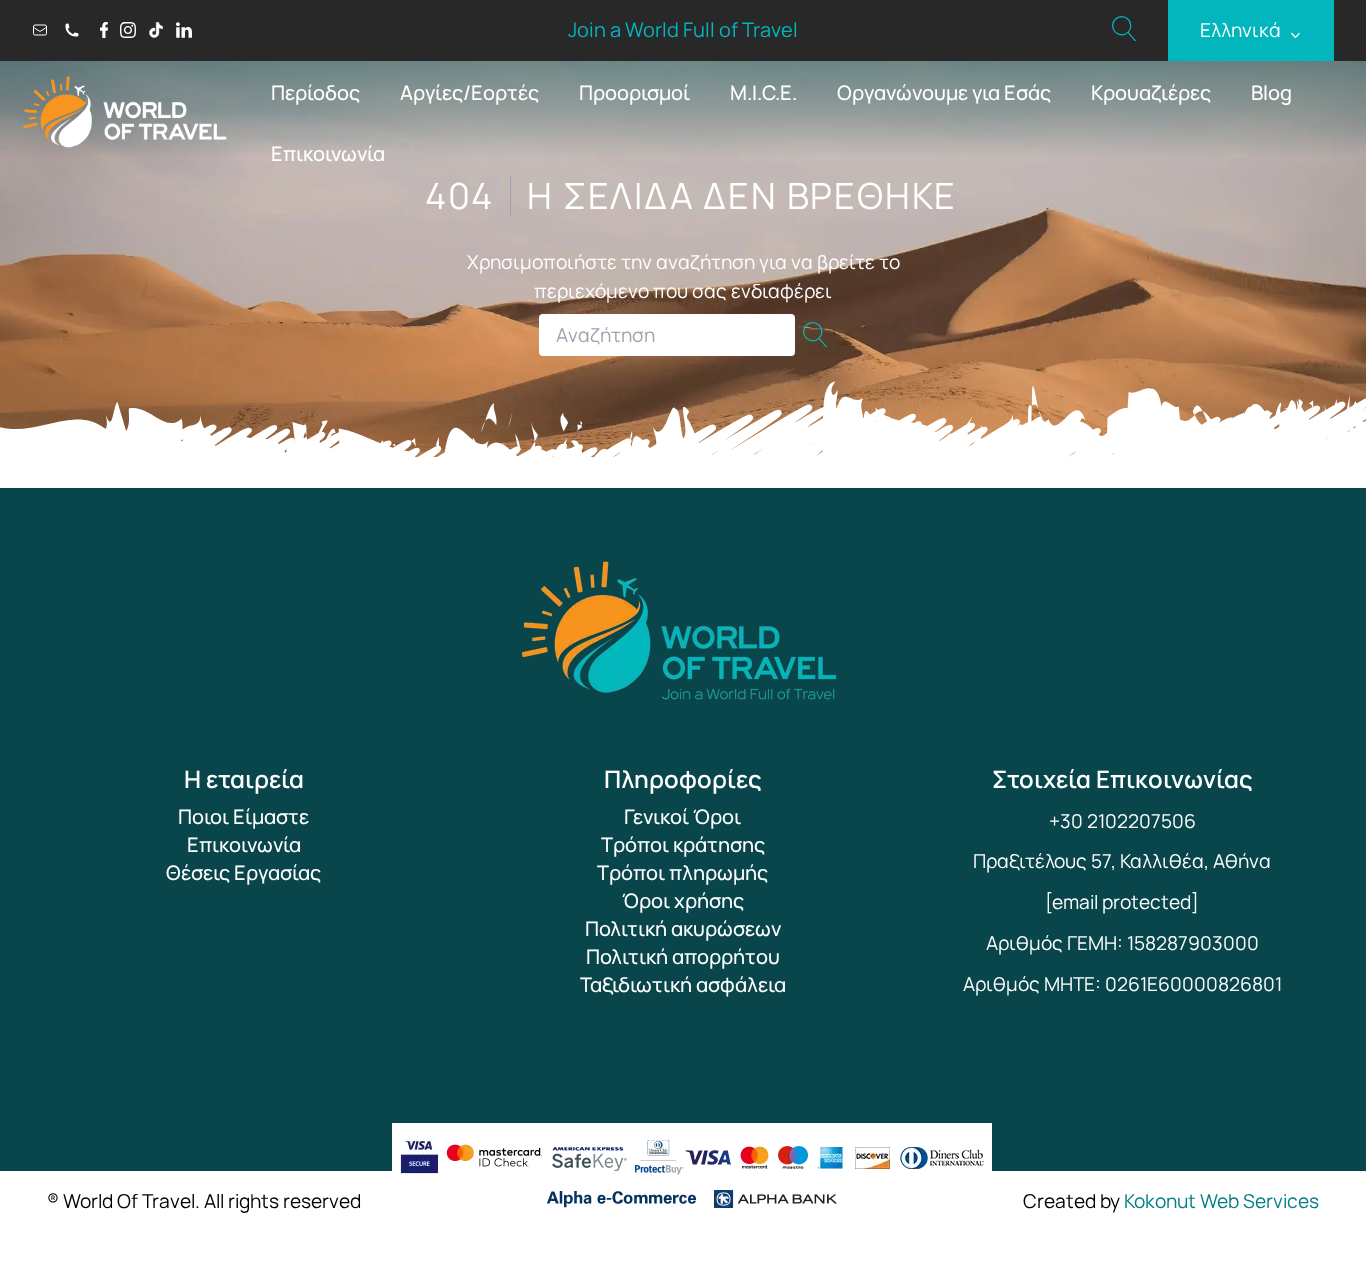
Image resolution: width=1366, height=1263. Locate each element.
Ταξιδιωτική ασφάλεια (683, 984)
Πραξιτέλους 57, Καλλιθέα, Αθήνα (1122, 861)
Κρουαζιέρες (1151, 92)
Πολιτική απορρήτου (683, 956)
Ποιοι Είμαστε (243, 816)
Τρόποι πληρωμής (682, 872)
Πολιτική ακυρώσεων (683, 928)
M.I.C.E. (763, 92)
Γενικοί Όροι (682, 816)
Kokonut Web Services (1221, 1201)
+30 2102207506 (1122, 821)
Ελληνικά (1251, 30)
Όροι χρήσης (683, 900)
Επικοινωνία (328, 153)
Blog (1271, 92)
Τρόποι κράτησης (683, 844)
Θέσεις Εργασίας (243, 872)
